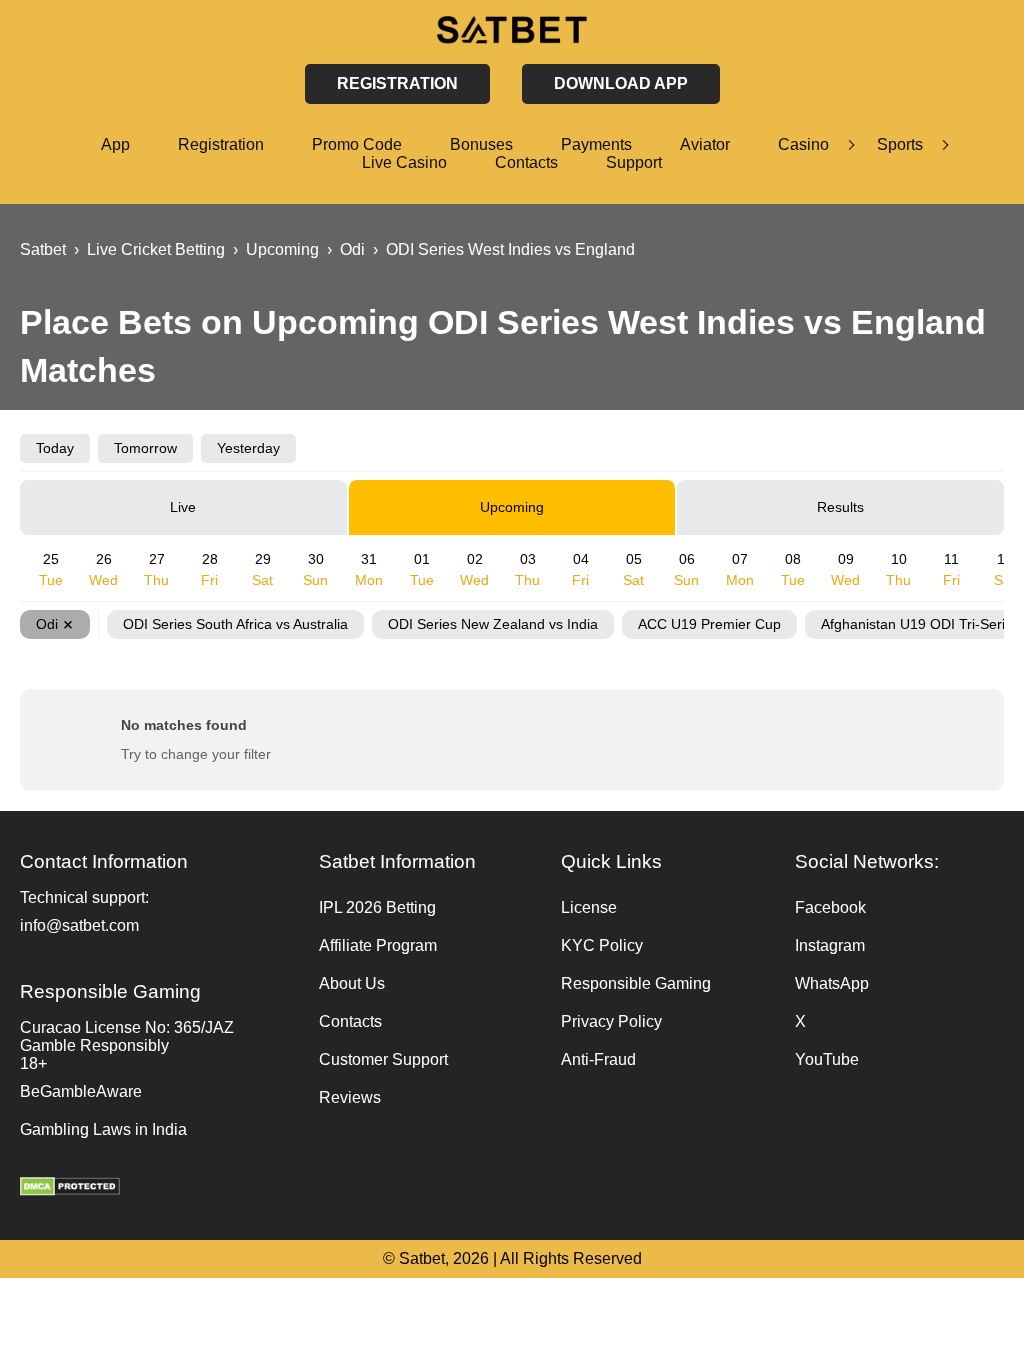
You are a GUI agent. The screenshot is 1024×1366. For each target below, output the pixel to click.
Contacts (526, 162)
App (115, 144)
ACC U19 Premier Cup (709, 624)
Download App (621, 83)
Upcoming (512, 507)
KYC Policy (602, 945)
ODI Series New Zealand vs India (493, 624)
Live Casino (404, 162)
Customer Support (383, 1059)
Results (840, 507)
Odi (47, 624)
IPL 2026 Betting (377, 907)
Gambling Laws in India (103, 1129)
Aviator (705, 144)
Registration (221, 144)
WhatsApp (832, 983)
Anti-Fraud (598, 1059)
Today (55, 448)
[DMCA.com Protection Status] (159, 1189)
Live (183, 507)
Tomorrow (145, 448)
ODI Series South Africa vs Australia (235, 624)
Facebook (830, 907)
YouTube (827, 1059)
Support (634, 162)
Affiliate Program (378, 945)
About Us (352, 983)
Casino (803, 144)
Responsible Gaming (636, 983)
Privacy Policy (611, 1021)
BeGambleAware (81, 1091)
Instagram (830, 945)
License (589, 907)
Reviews (350, 1097)
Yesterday (248, 448)
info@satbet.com (79, 925)
